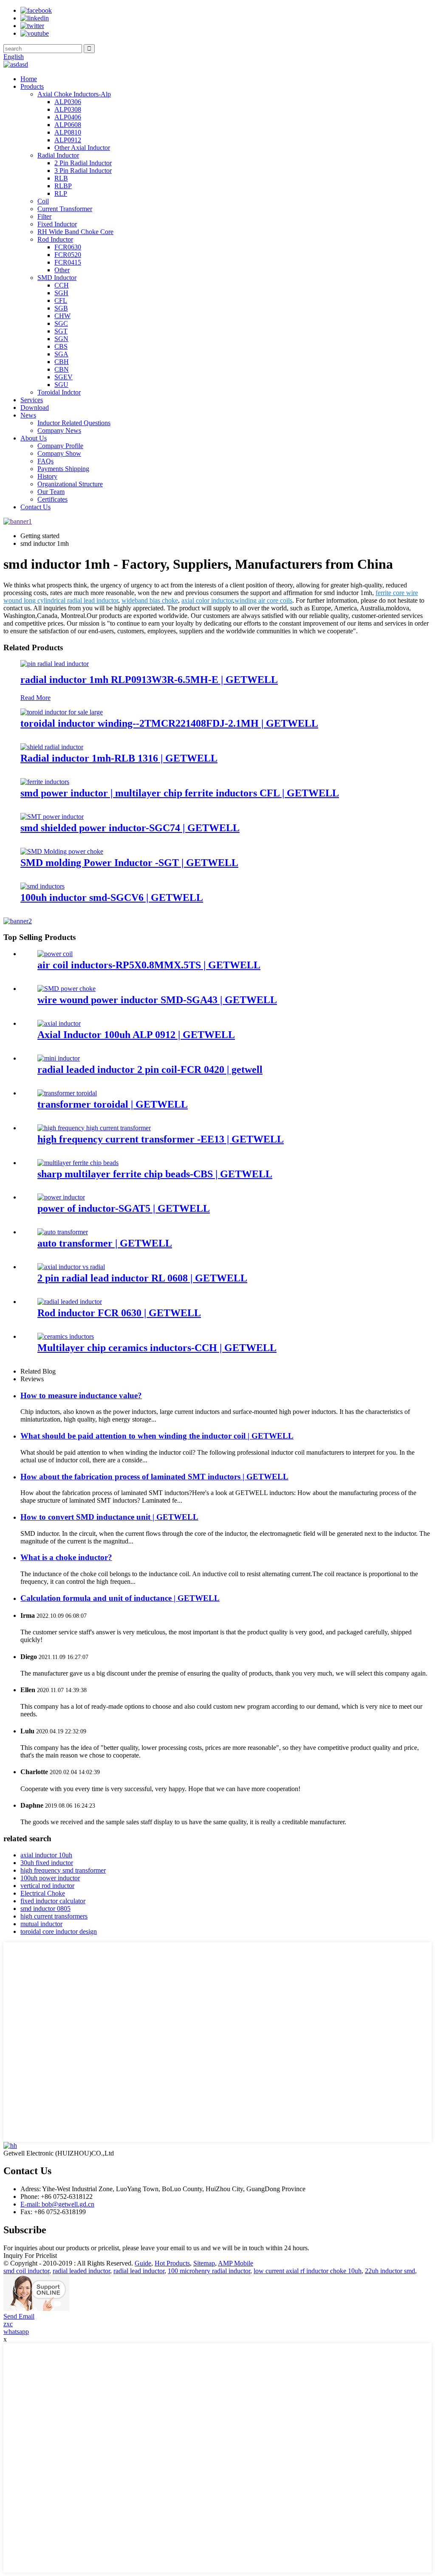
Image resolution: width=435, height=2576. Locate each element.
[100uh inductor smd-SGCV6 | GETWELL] (42, 886)
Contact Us (35, 507)
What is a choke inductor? (66, 1557)
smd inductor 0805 (45, 1909)
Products (32, 86)
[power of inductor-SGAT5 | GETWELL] (61, 1197)
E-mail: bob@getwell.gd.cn (57, 2204)
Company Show (59, 453)
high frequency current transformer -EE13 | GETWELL (161, 1139)
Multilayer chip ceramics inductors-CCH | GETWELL (157, 1348)
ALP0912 (68, 140)
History (47, 476)
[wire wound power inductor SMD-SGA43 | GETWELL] (66, 989)
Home (29, 79)
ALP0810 (68, 132)
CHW (62, 316)
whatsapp (16, 2332)
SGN (61, 339)
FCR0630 (68, 247)
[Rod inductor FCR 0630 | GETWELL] (70, 1302)
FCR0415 (68, 262)
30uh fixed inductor (47, 1863)
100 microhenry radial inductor (209, 2271)
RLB (61, 178)
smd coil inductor (26, 2271)
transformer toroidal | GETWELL (113, 1104)
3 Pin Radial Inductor (83, 171)
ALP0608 (68, 125)
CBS (61, 346)
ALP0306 (68, 102)
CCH (62, 285)
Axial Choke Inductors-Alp (74, 94)
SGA (61, 354)
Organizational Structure (70, 484)
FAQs (45, 461)
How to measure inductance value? (81, 1395)
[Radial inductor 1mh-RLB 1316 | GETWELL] (52, 747)
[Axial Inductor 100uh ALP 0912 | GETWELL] (59, 1023)
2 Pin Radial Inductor (83, 163)
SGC (61, 323)
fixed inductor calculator (53, 1901)
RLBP (63, 186)
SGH (61, 293)
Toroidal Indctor (59, 392)
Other (62, 270)
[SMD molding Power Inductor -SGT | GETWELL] (62, 851)
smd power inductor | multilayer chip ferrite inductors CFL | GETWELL (180, 793)
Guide (143, 2263)
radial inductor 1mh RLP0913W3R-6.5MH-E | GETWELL (149, 680)
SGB (61, 308)
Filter (44, 216)
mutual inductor (41, 1924)
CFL (61, 300)
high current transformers (54, 1916)
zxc (8, 2324)
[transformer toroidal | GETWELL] (67, 1093)
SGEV (64, 377)
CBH (62, 362)
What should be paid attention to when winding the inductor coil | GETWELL (157, 1436)
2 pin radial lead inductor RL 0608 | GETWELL (142, 1278)
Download (35, 408)
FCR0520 (68, 255)
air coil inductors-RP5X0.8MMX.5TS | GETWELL (149, 965)
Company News (59, 430)
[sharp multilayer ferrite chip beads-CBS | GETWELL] (78, 1163)
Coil (43, 201)
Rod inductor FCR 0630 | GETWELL (119, 1313)
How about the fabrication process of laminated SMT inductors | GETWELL (154, 1477)
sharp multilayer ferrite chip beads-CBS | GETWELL (155, 1174)
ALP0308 (68, 109)
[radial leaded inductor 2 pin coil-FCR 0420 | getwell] (59, 1058)
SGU (61, 385)
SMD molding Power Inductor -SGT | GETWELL (129, 863)
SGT (61, 331)
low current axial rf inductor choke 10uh (308, 2271)
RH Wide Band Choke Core (75, 232)
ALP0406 (68, 117)
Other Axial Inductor (82, 148)
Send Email (19, 2316)
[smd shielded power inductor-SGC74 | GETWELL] (52, 817)
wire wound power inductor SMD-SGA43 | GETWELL (157, 1000)
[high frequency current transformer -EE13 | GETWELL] (94, 1128)
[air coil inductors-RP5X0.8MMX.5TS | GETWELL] (55, 954)
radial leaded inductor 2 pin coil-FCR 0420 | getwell (150, 1069)
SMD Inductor (57, 278)
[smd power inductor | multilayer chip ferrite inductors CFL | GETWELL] (45, 782)
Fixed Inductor (57, 224)
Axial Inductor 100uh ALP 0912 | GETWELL (136, 1035)
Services (32, 400)
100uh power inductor (50, 1878)
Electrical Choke (43, 1893)
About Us (34, 438)
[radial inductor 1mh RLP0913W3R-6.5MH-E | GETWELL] (55, 664)
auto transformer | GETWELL (105, 1243)
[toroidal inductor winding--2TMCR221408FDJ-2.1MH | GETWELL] (62, 712)
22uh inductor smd (390, 2271)
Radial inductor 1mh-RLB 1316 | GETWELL (119, 758)
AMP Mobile (236, 2263)
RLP (61, 193)
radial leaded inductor (81, 2271)
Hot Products (172, 2263)
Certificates (52, 499)
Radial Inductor (58, 155)
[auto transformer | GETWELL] (63, 1232)
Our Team (51, 492)
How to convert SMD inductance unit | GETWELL (109, 1517)
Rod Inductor (55, 239)
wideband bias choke (150, 600)
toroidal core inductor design (59, 1931)
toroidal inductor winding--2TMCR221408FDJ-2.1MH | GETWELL (169, 723)
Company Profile (60, 446)
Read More (35, 698)
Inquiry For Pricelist (30, 2256)
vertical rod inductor (47, 1886)
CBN (62, 369)
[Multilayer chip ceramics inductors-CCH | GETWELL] (66, 1336)
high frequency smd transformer (63, 1870)
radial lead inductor (139, 2271)
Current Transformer (65, 209)
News (28, 415)
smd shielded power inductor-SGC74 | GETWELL (130, 828)
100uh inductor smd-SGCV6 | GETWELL (112, 897)
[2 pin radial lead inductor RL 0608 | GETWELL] (71, 1267)
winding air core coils (263, 600)
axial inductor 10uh (46, 1855)
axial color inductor (207, 600)
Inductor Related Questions (74, 423)
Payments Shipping (63, 469)
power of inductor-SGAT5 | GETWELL (124, 1208)
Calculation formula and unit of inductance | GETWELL (120, 1598)
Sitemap (204, 2263)
